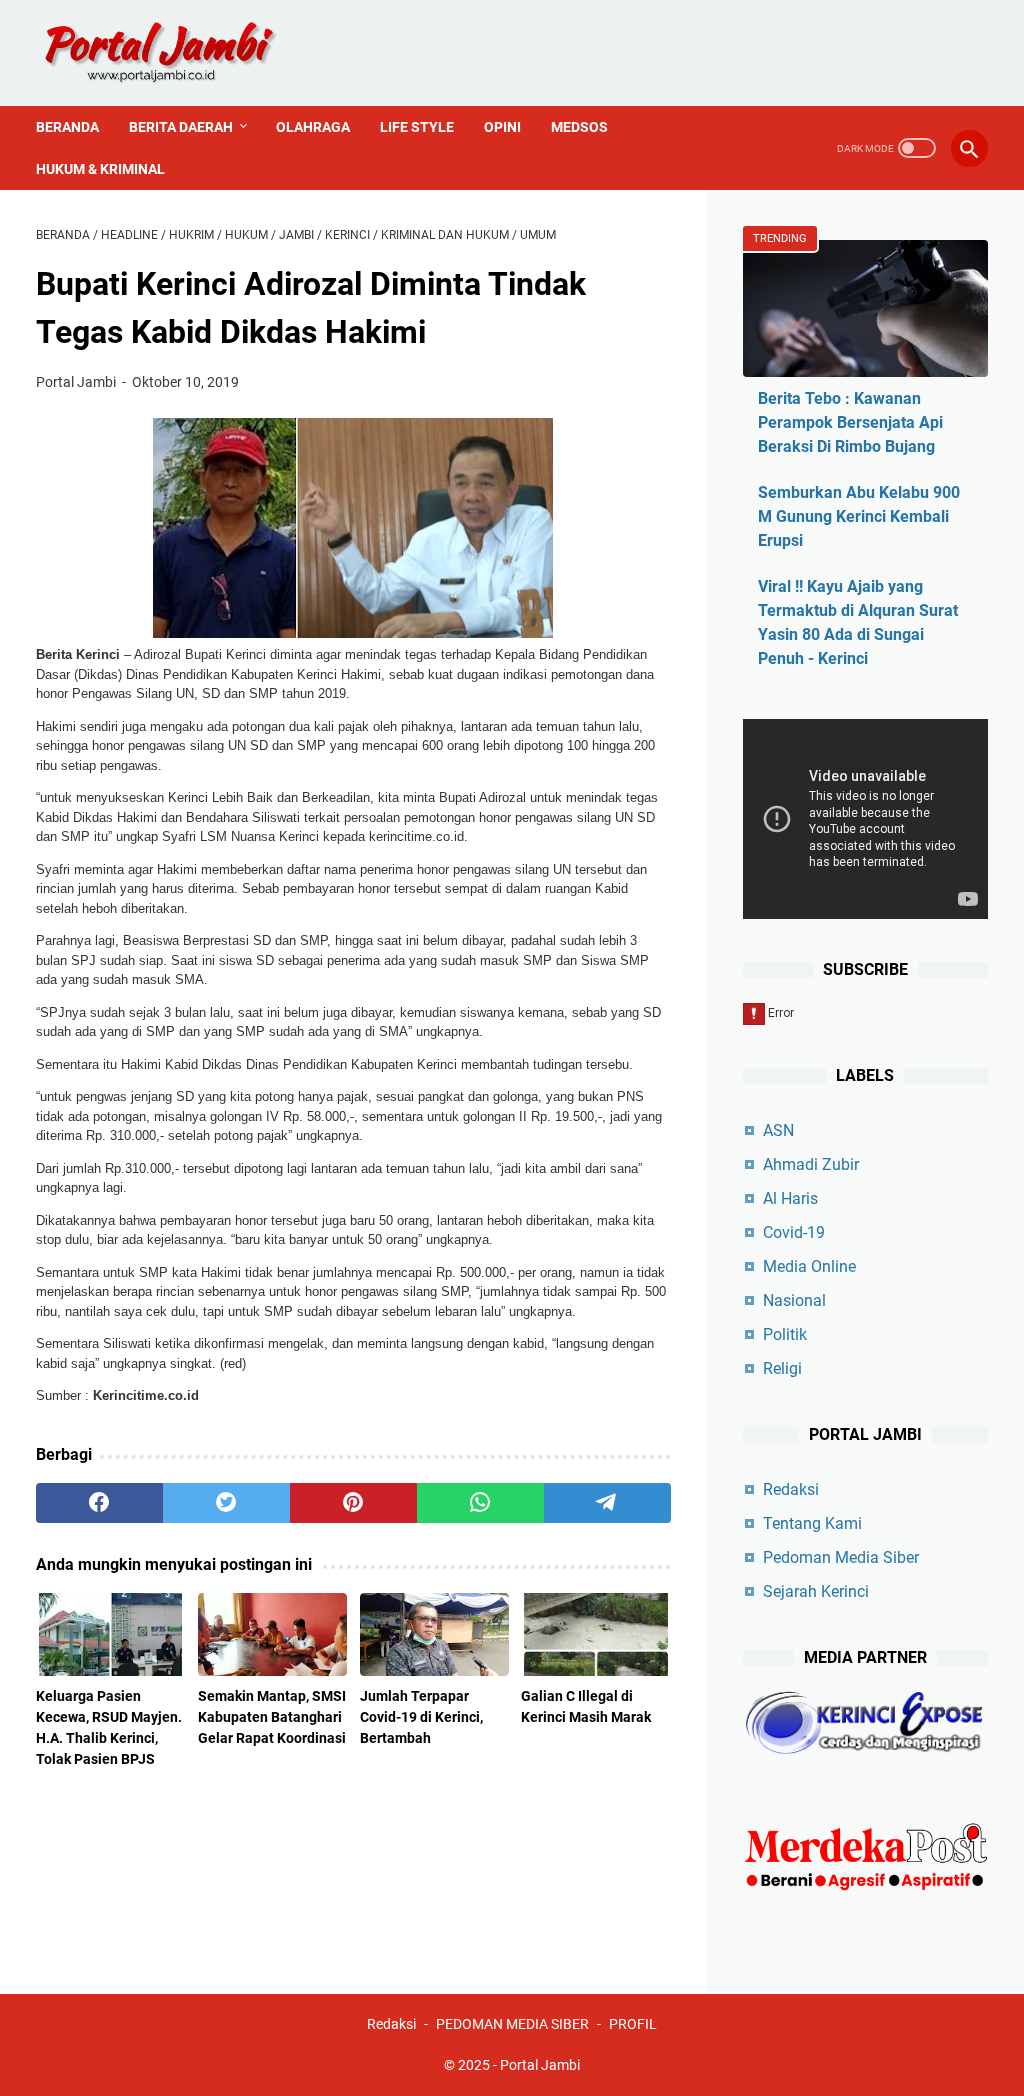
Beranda (67, 127)
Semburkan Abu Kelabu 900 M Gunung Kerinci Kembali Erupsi (859, 516)
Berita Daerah (181, 127)
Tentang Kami (812, 1523)
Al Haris (790, 1198)
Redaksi (791, 1489)
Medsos (579, 127)
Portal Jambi (540, 2065)
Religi (782, 1368)
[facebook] (99, 1503)
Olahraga (313, 127)
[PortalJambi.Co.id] (178, 53)
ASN (778, 1130)
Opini (502, 127)
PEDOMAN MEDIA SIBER (512, 2024)
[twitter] (226, 1503)
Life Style (417, 127)
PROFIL (633, 2024)
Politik (785, 1334)
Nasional (794, 1300)
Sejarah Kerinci (816, 1591)
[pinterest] (353, 1503)
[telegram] (607, 1503)
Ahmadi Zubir (811, 1164)
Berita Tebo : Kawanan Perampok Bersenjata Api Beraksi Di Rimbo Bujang (850, 422)
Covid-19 (794, 1232)
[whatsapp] (480, 1503)
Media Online (809, 1266)
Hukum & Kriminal (100, 169)
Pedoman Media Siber (841, 1557)
